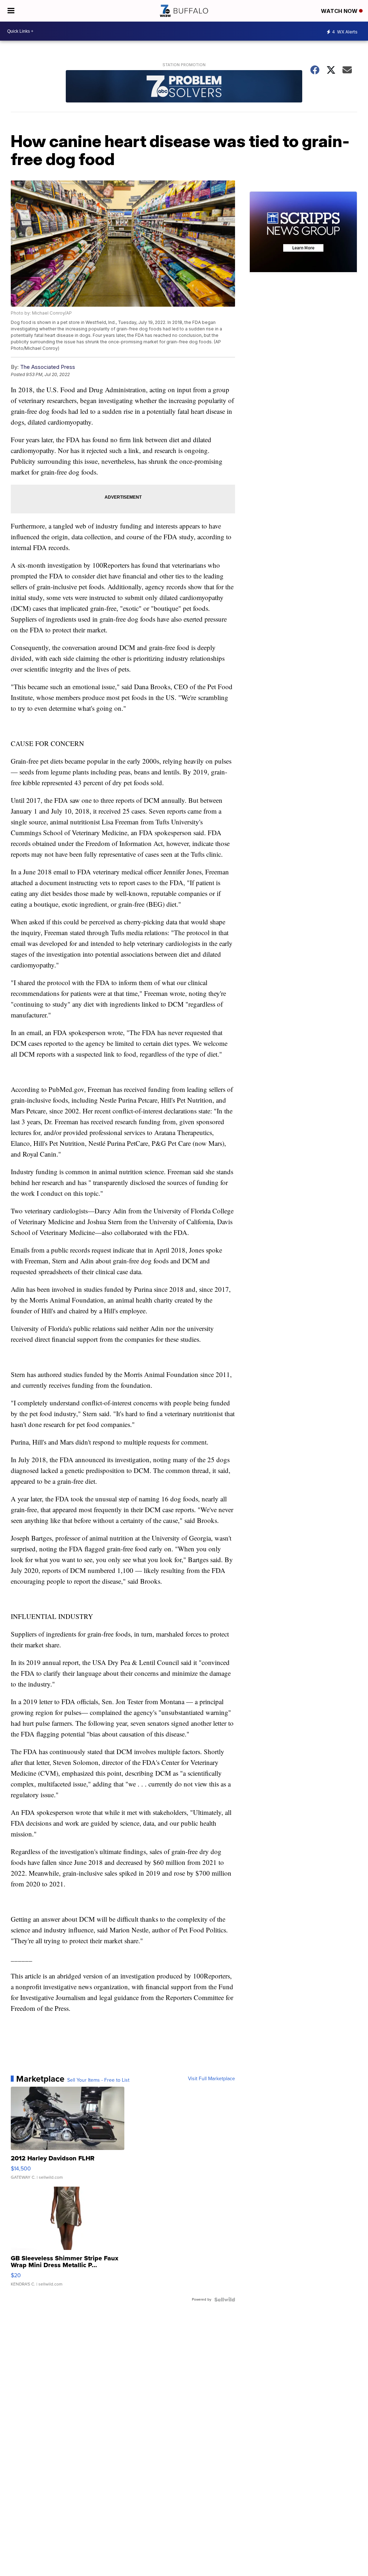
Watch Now (340, 11)
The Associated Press (48, 367)
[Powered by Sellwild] (225, 2300)
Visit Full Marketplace (211, 2079)
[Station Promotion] (184, 87)
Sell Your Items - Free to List (98, 2080)
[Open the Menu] (11, 11)
